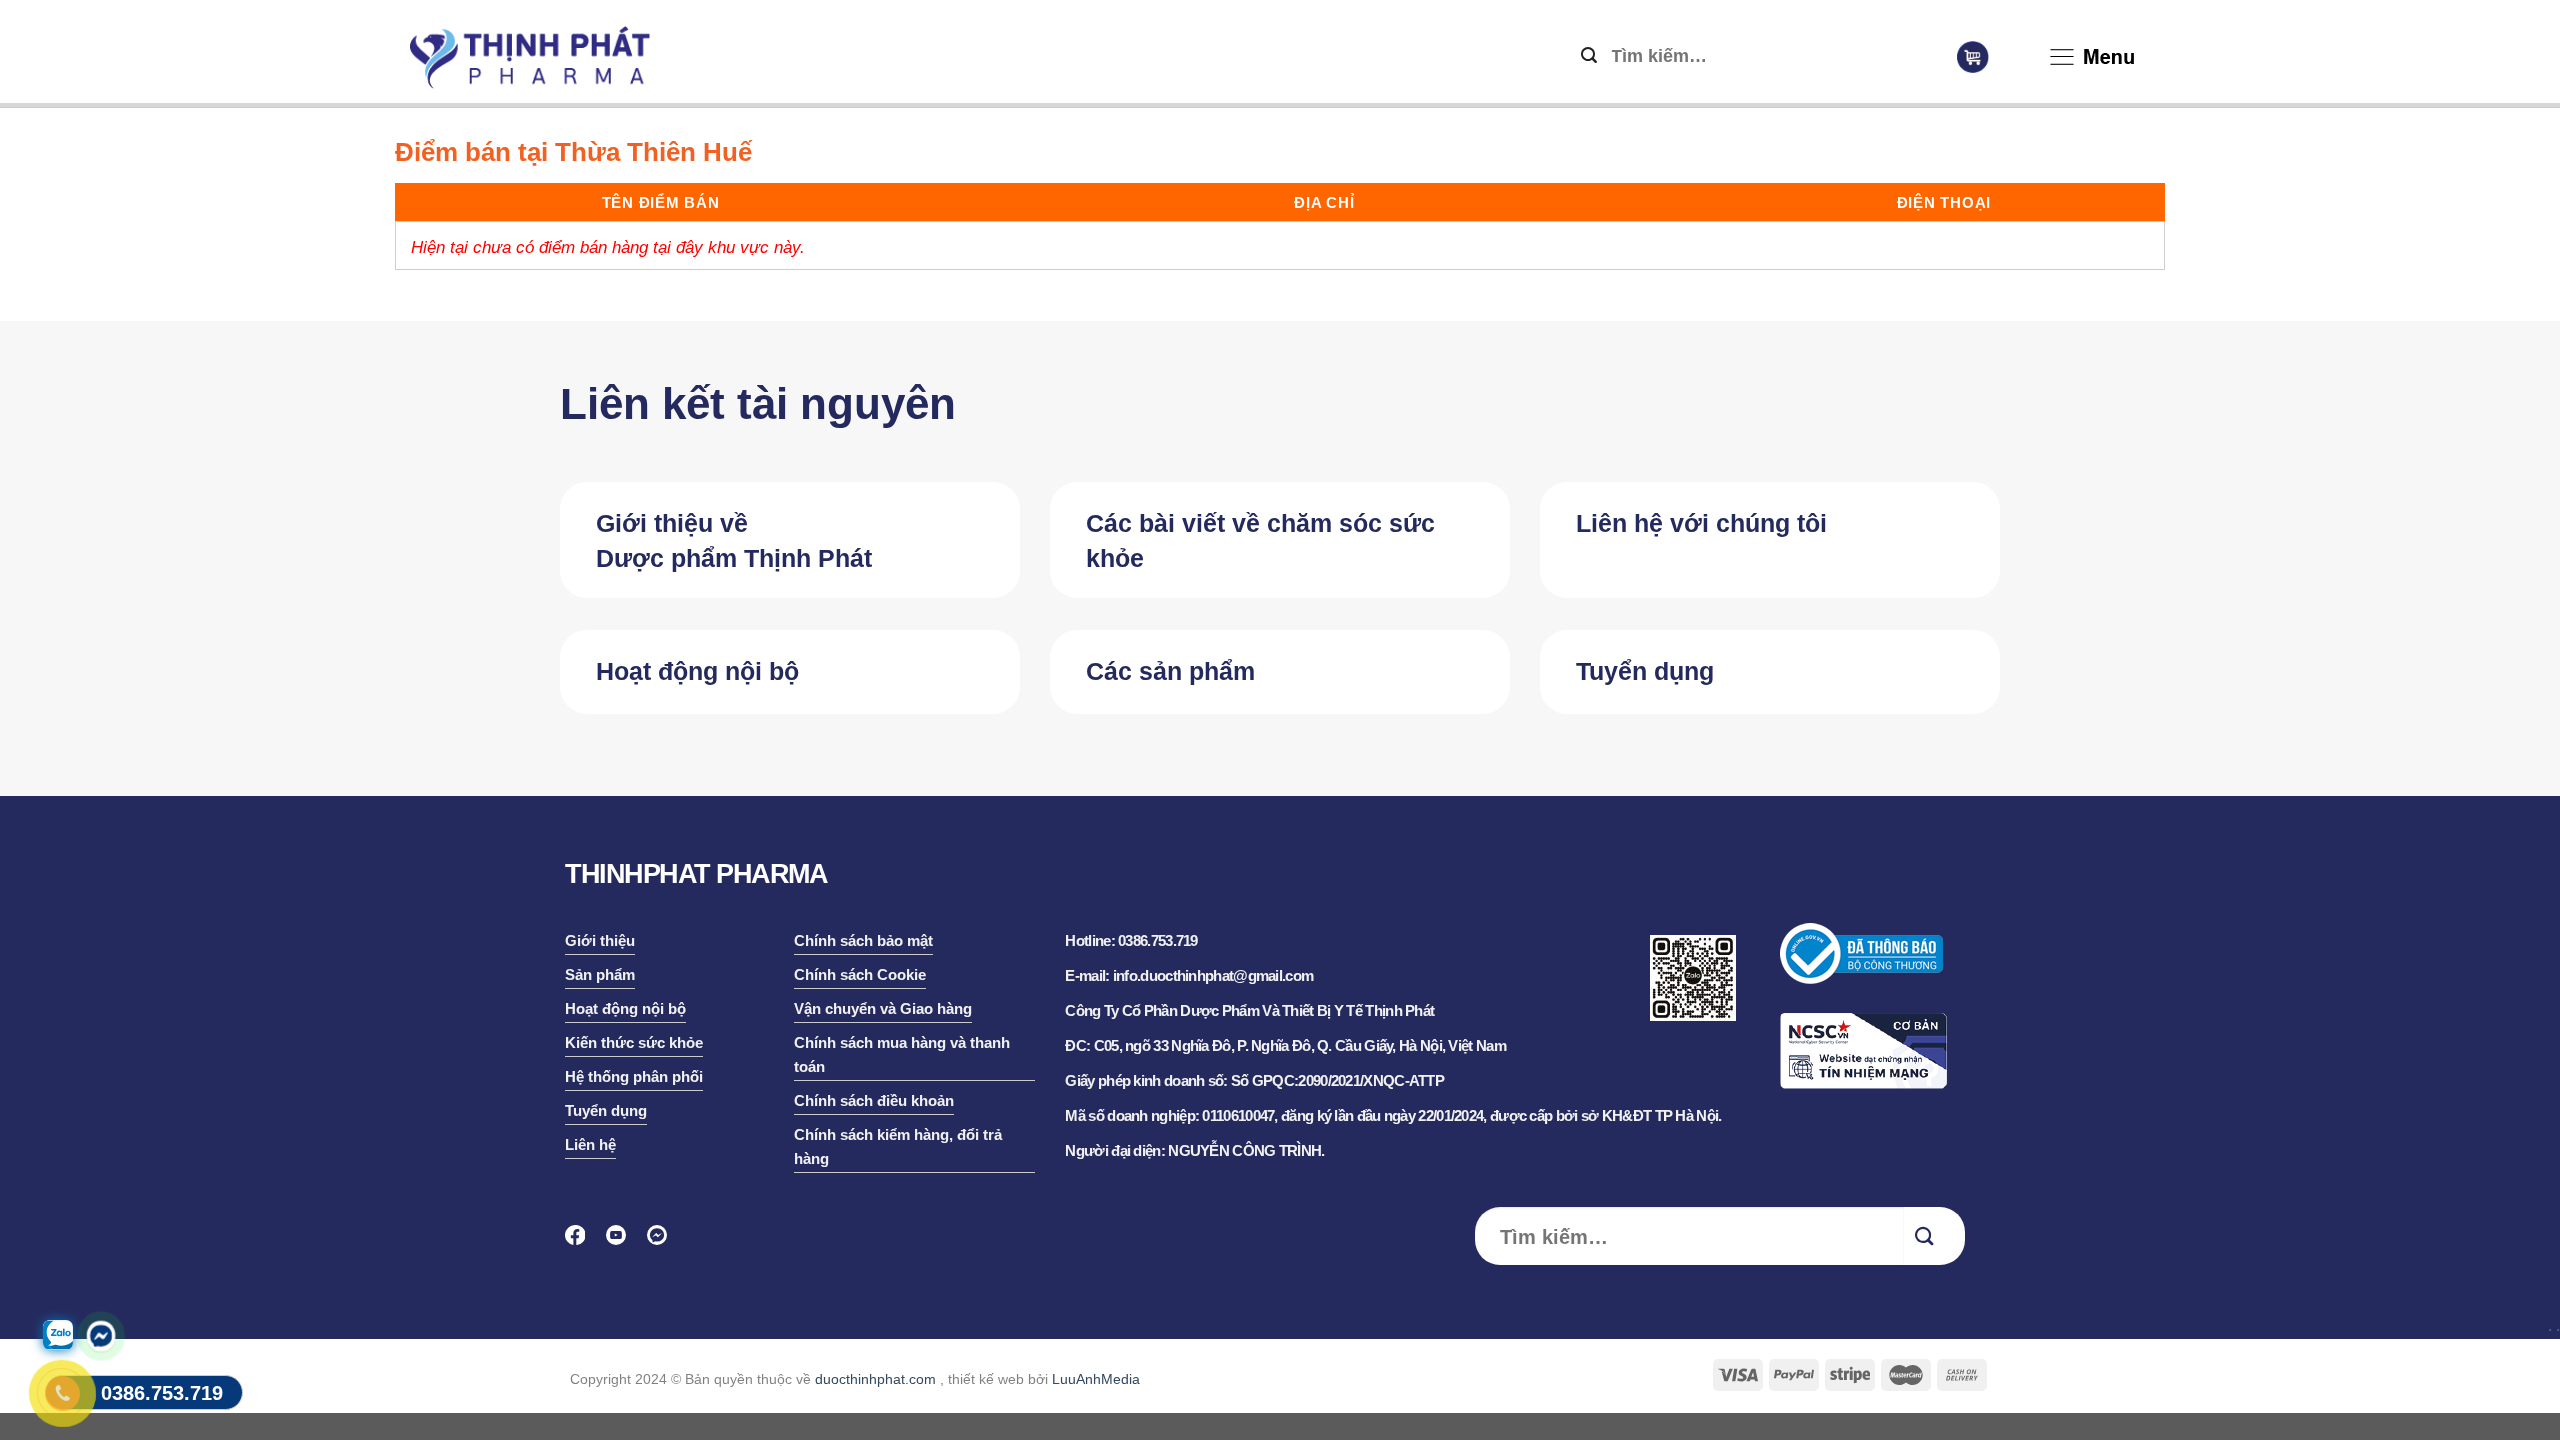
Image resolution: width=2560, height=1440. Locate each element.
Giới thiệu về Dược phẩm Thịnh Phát (734, 540)
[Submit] (1589, 57)
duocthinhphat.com (875, 1379)
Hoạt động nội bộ (697, 671)
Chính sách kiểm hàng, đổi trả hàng (898, 1146)
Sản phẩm (600, 974)
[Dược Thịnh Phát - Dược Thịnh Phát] (530, 57)
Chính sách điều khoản (874, 1100)
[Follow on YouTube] (622, 1241)
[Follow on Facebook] (581, 1241)
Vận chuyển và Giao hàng (883, 1008)
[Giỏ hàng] (1973, 57)
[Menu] (2062, 61)
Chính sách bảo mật (863, 940)
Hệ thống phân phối (634, 1076)
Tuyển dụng (1645, 671)
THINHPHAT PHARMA (696, 874)
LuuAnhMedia (1096, 1379)
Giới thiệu (600, 940)
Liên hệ (590, 1144)
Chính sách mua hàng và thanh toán (902, 1054)
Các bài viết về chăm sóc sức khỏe (1260, 540)
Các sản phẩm (1170, 671)
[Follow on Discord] (663, 1241)
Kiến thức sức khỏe (634, 1042)
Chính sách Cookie (860, 974)
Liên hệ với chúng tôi (1701, 523)
